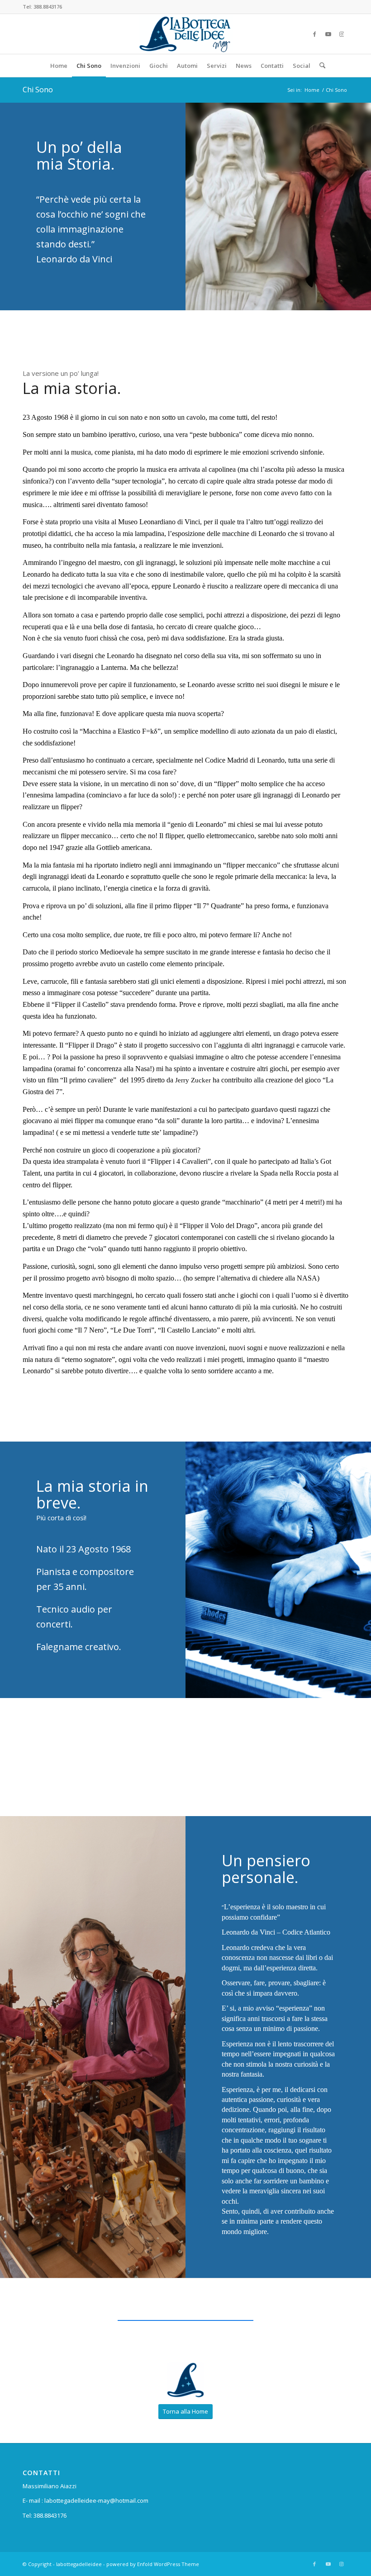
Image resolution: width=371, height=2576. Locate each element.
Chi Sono (38, 90)
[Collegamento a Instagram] (342, 34)
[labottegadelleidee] (185, 34)
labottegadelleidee (79, 2564)
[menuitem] (59, 66)
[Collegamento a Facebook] (314, 34)
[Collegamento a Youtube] (328, 34)
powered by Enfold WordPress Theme (153, 2564)
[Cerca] (320, 66)
